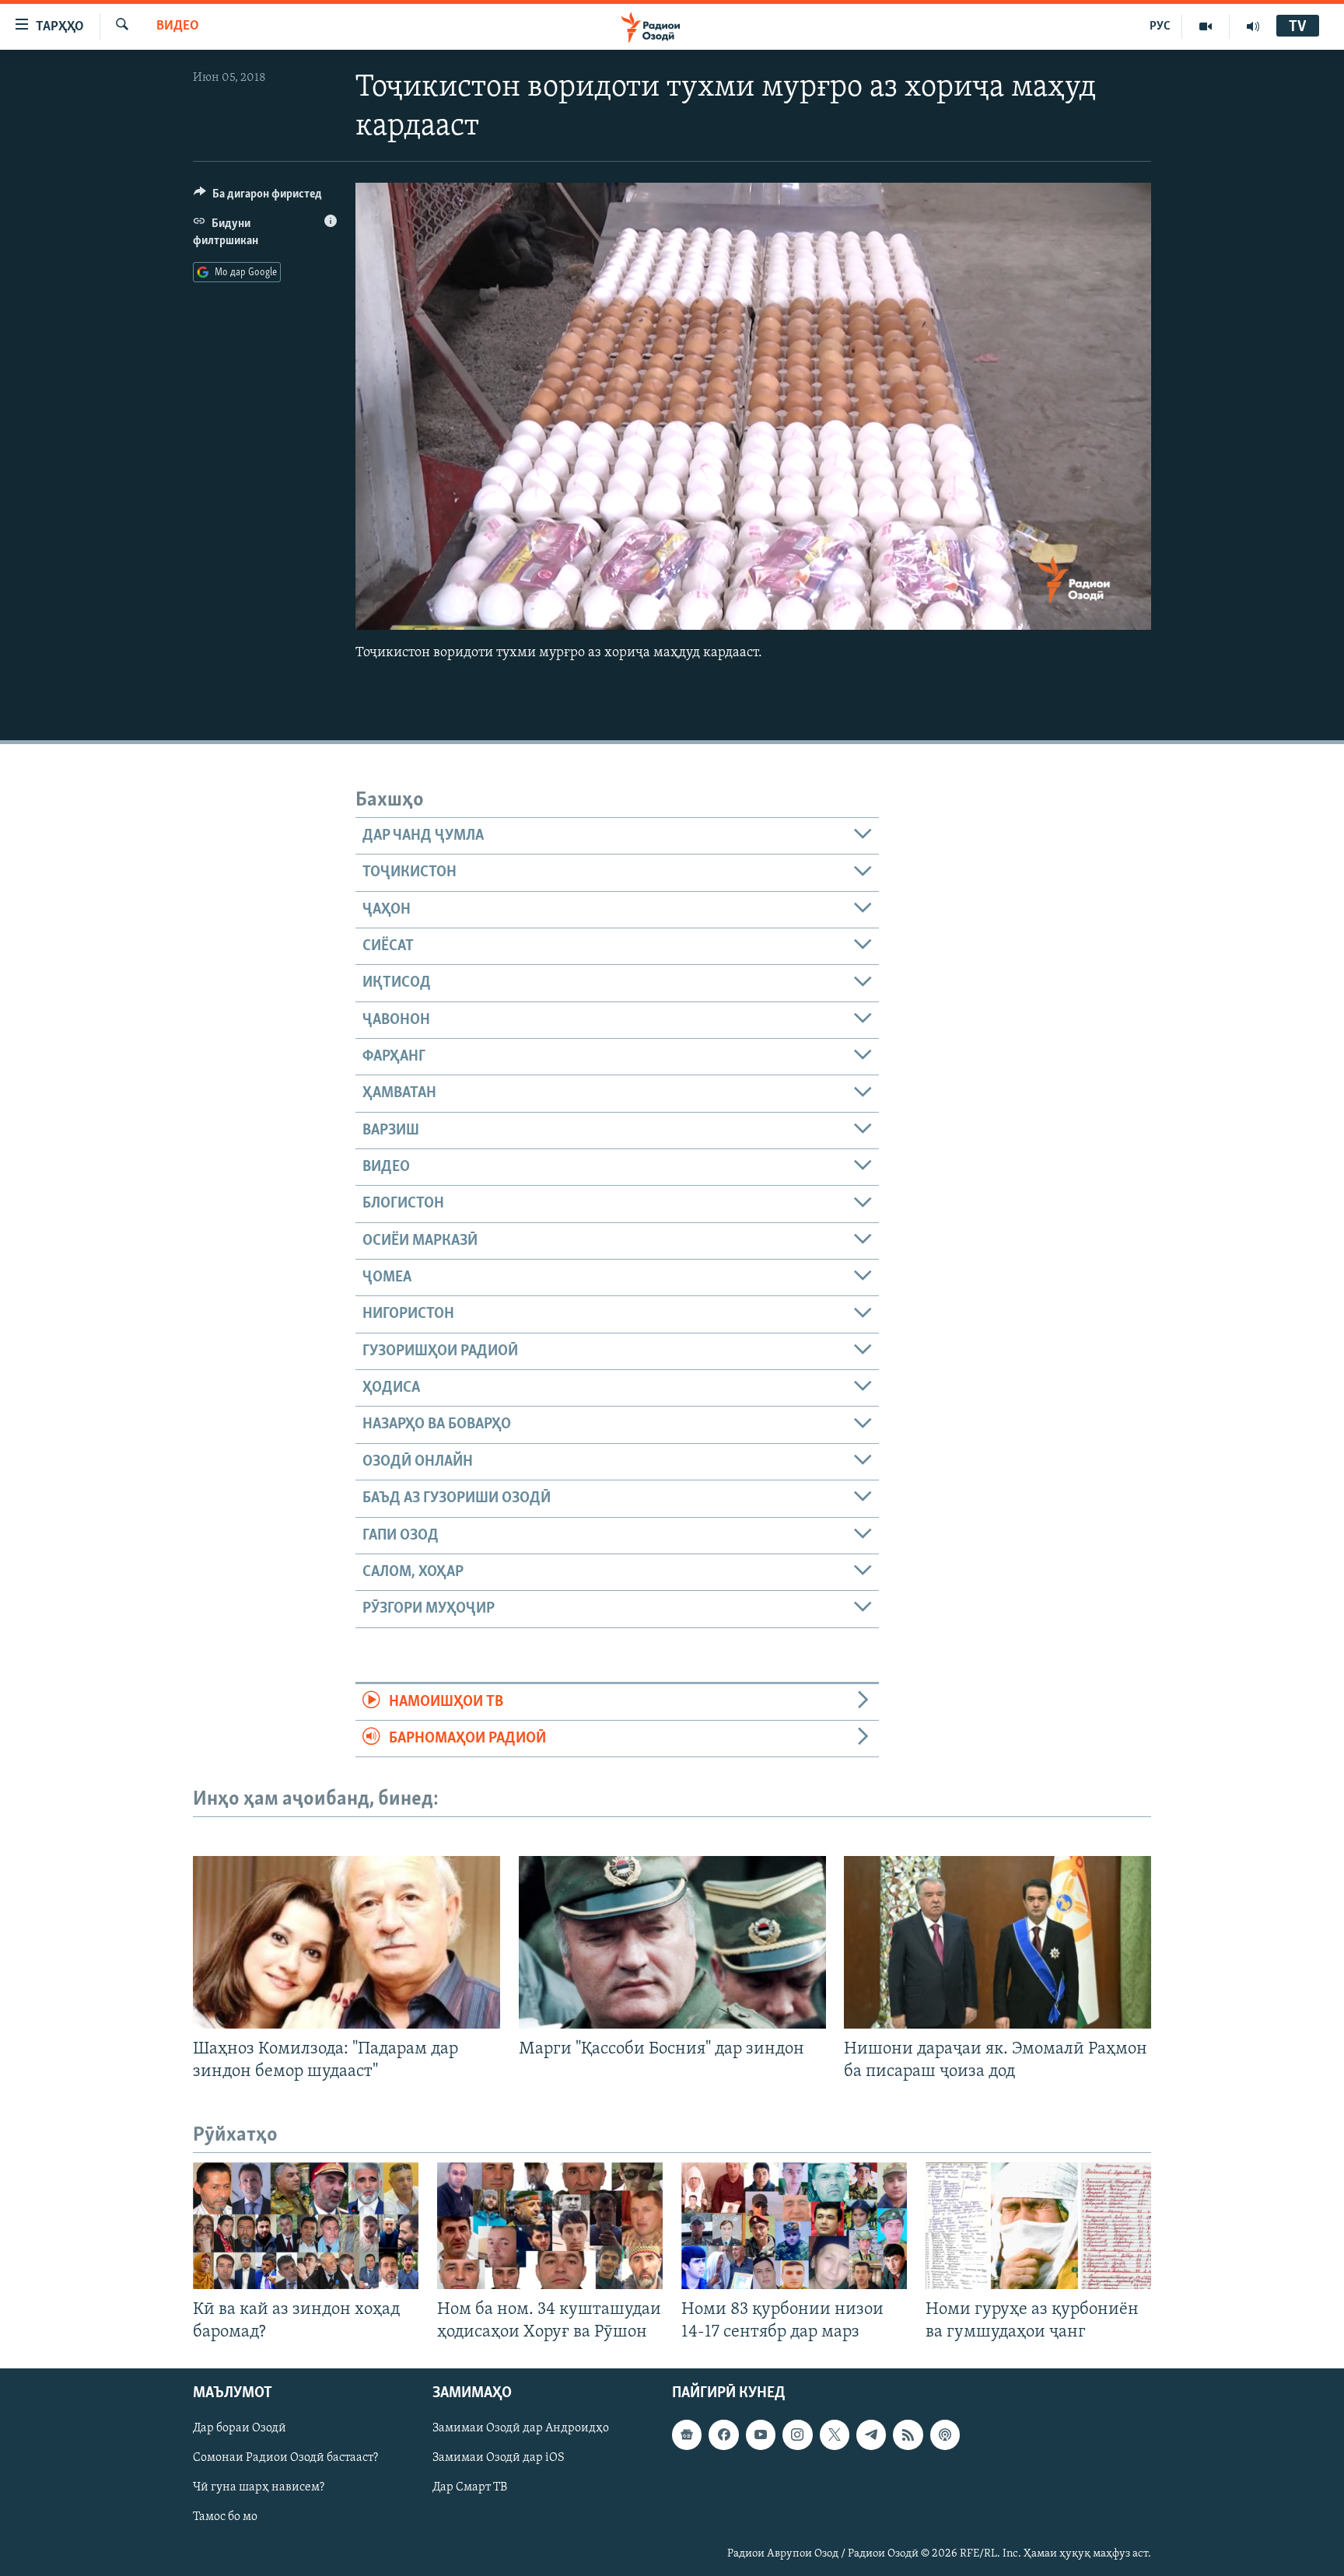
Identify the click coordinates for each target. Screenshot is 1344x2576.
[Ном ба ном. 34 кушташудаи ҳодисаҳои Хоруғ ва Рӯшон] (550, 2226)
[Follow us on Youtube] (761, 2434)
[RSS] (908, 2434)
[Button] (258, 197)
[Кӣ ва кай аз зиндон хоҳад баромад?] (306, 2226)
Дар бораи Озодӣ (240, 2428)
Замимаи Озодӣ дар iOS (499, 2458)
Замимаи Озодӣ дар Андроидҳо (521, 2428)
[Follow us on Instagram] (797, 2434)
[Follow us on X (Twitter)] (835, 2434)
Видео (178, 26)
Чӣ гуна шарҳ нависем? (259, 2487)
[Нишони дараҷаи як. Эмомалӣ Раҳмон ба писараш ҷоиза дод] (997, 1942)
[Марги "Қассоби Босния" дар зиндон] (672, 1942)
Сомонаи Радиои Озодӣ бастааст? (285, 2458)
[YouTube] (1206, 26)
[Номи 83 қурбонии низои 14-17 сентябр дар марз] (794, 2226)
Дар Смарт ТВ (470, 2487)
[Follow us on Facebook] (723, 2434)
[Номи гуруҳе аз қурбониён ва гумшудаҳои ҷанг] (1038, 2226)
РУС (1160, 26)
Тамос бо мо (225, 2517)
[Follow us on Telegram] (871, 2434)
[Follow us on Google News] (687, 2434)
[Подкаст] (945, 2434)
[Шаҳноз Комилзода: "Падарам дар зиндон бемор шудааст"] (346, 1942)
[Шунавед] (1253, 26)
